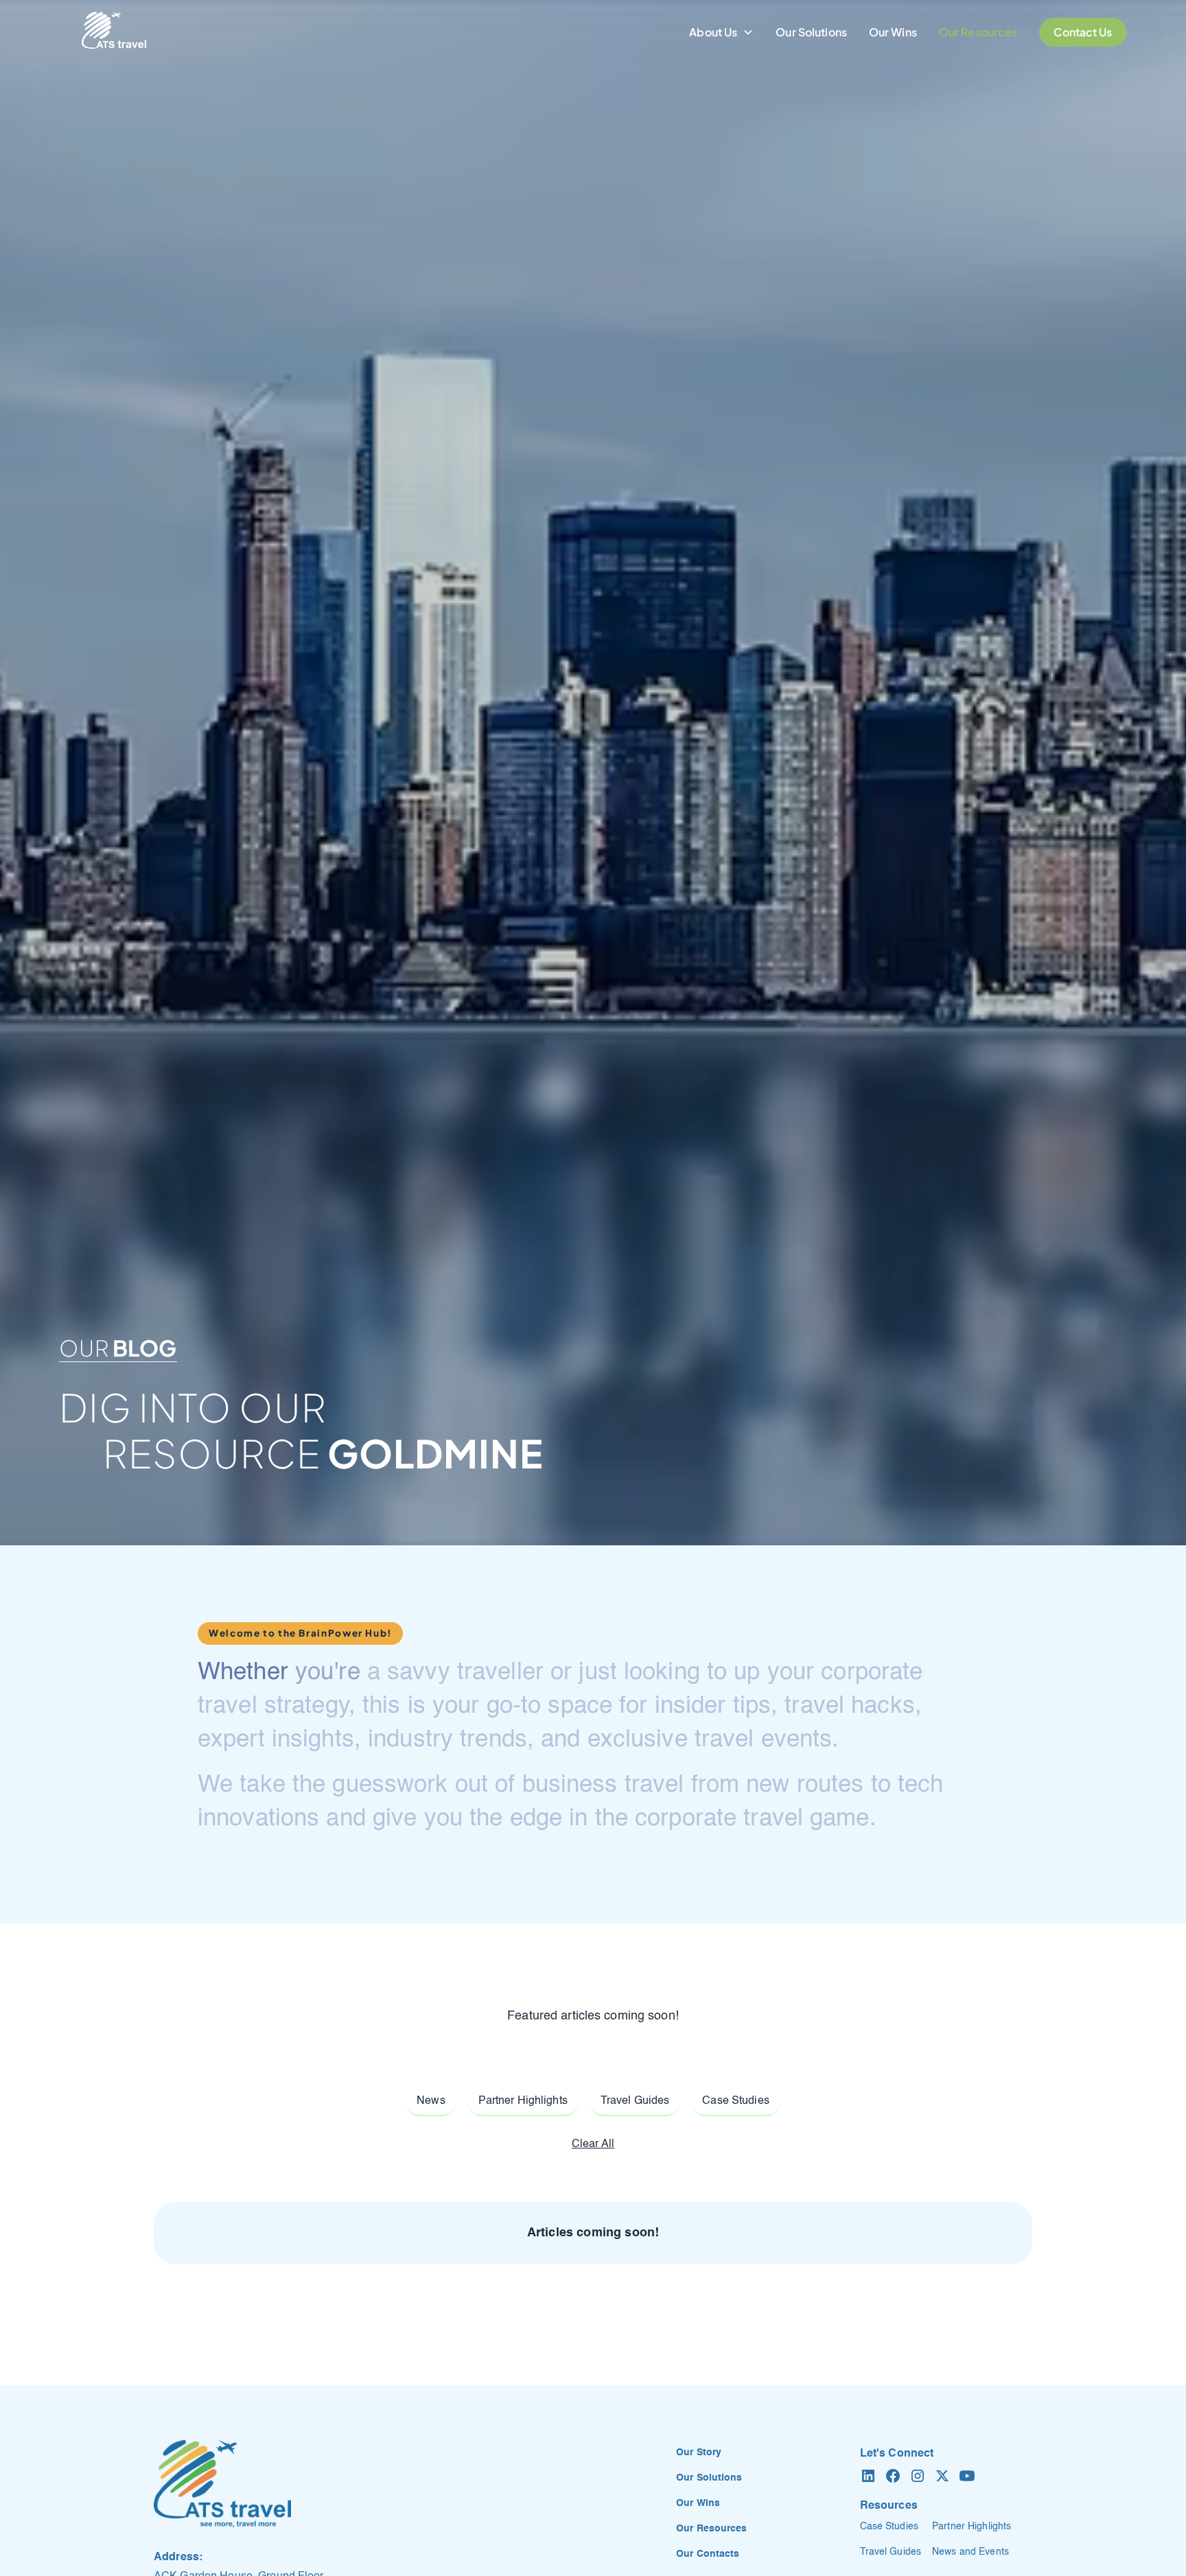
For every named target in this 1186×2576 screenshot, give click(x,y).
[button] (721, 32)
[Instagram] (918, 2476)
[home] (114, 32)
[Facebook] (893, 2476)
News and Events (970, 2552)
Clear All (593, 2144)
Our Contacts (708, 2554)
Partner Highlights (972, 2527)
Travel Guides (891, 2552)
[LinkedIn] (868, 2476)
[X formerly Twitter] (942, 2476)
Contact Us (1083, 32)
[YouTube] (967, 2476)
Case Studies (889, 2527)
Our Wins (893, 32)
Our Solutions (811, 32)
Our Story (699, 2452)
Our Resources (978, 32)
